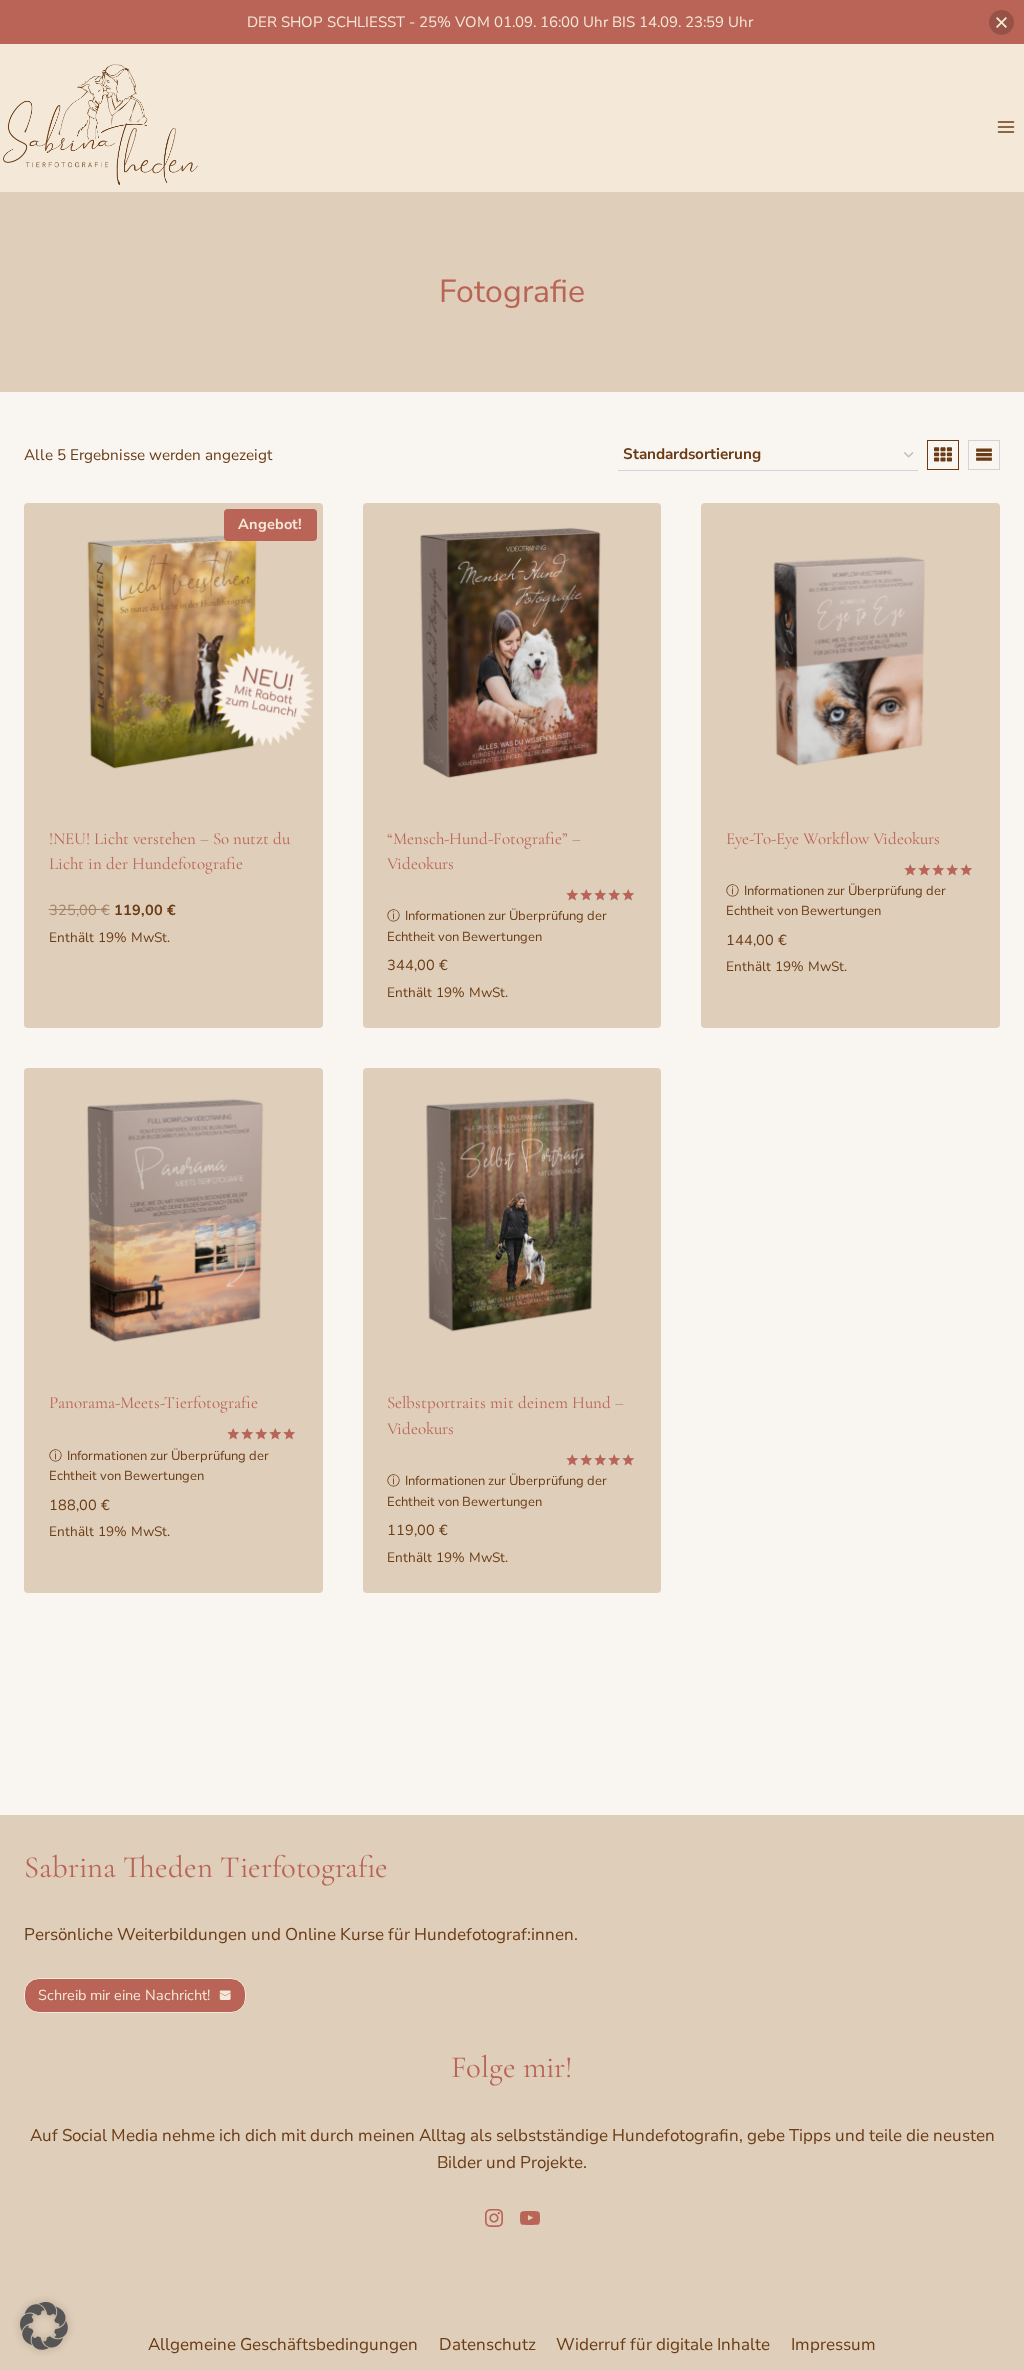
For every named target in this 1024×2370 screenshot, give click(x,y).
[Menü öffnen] (1005, 126)
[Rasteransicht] (943, 455)
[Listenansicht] (984, 455)
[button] (44, 2326)
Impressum (833, 2344)
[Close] (1001, 22)
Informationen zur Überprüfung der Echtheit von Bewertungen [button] (497, 926)
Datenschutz (487, 2344)
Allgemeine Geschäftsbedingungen (283, 2344)
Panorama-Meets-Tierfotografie (153, 1402)
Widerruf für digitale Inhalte (663, 2344)
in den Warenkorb (124, 962)
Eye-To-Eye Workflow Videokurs (833, 838)
